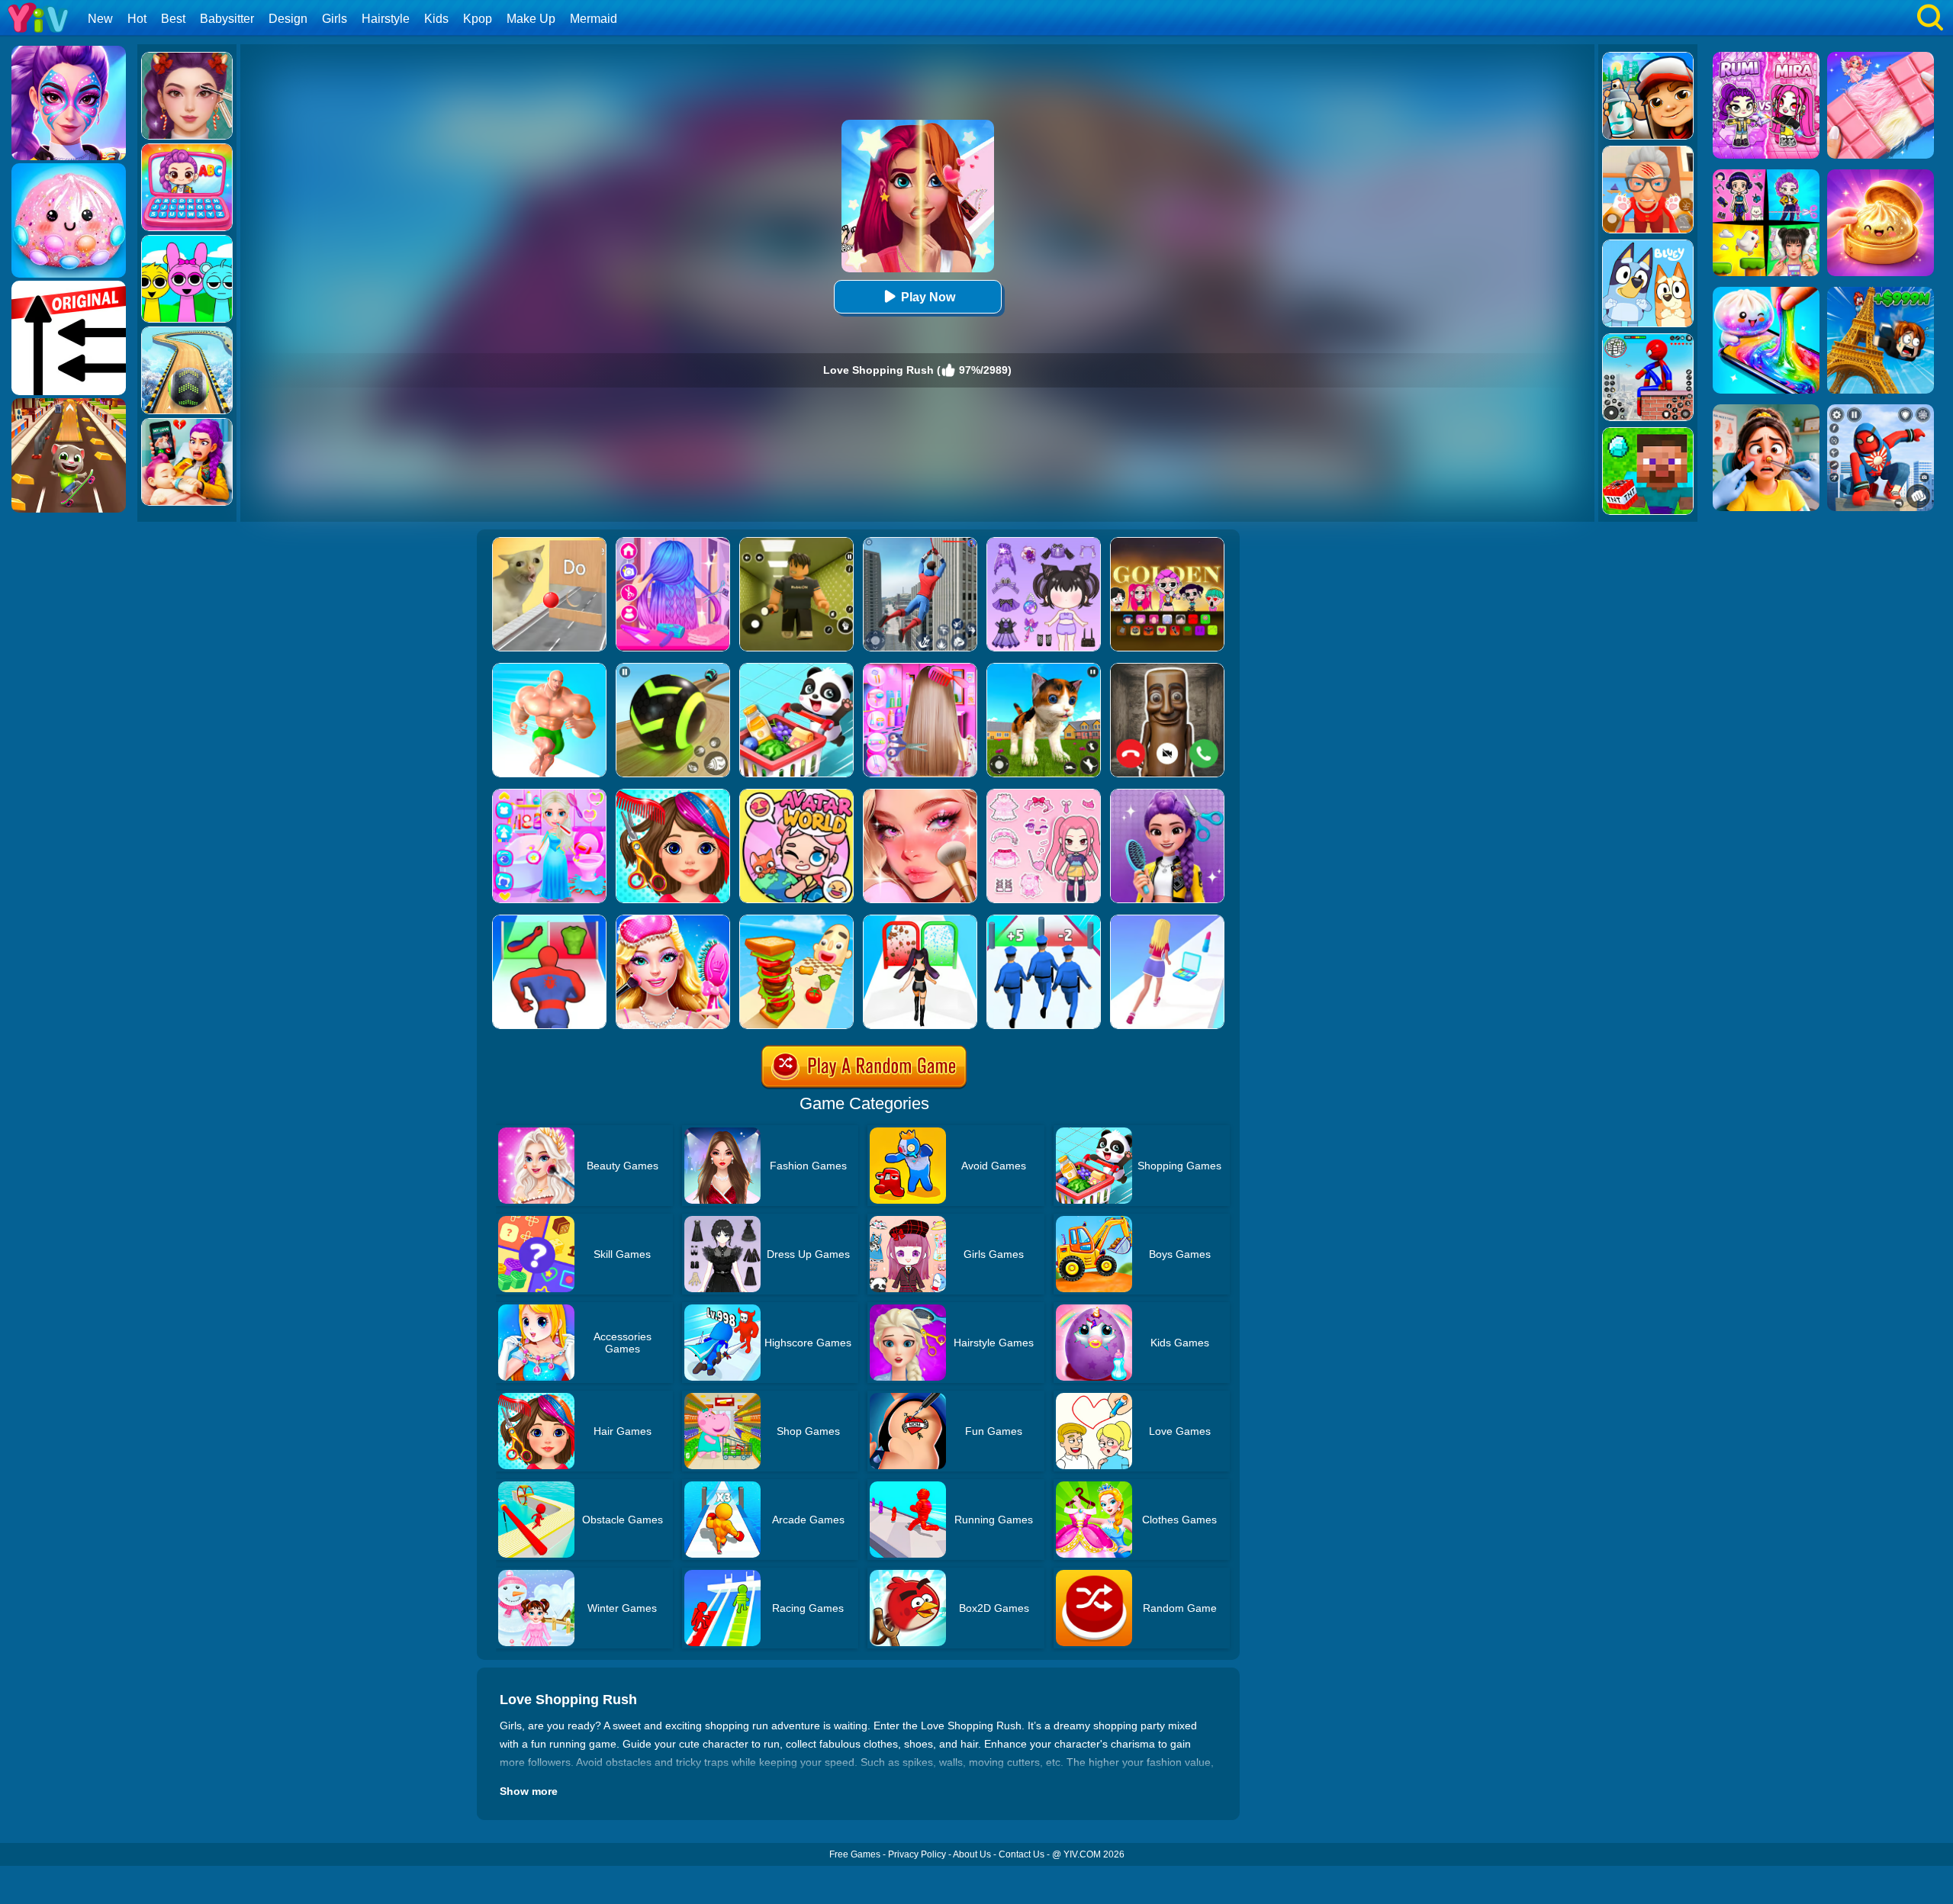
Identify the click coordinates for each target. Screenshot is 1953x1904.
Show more (529, 1791)
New (100, 19)
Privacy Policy (917, 1854)
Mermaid (594, 19)
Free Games (855, 1854)
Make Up (531, 19)
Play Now (928, 297)
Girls (335, 19)
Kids (436, 19)
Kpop (478, 19)
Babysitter (227, 19)
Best (173, 19)
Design (288, 19)
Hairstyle (386, 19)
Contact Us (1022, 1854)
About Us (972, 1854)
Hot (137, 19)
